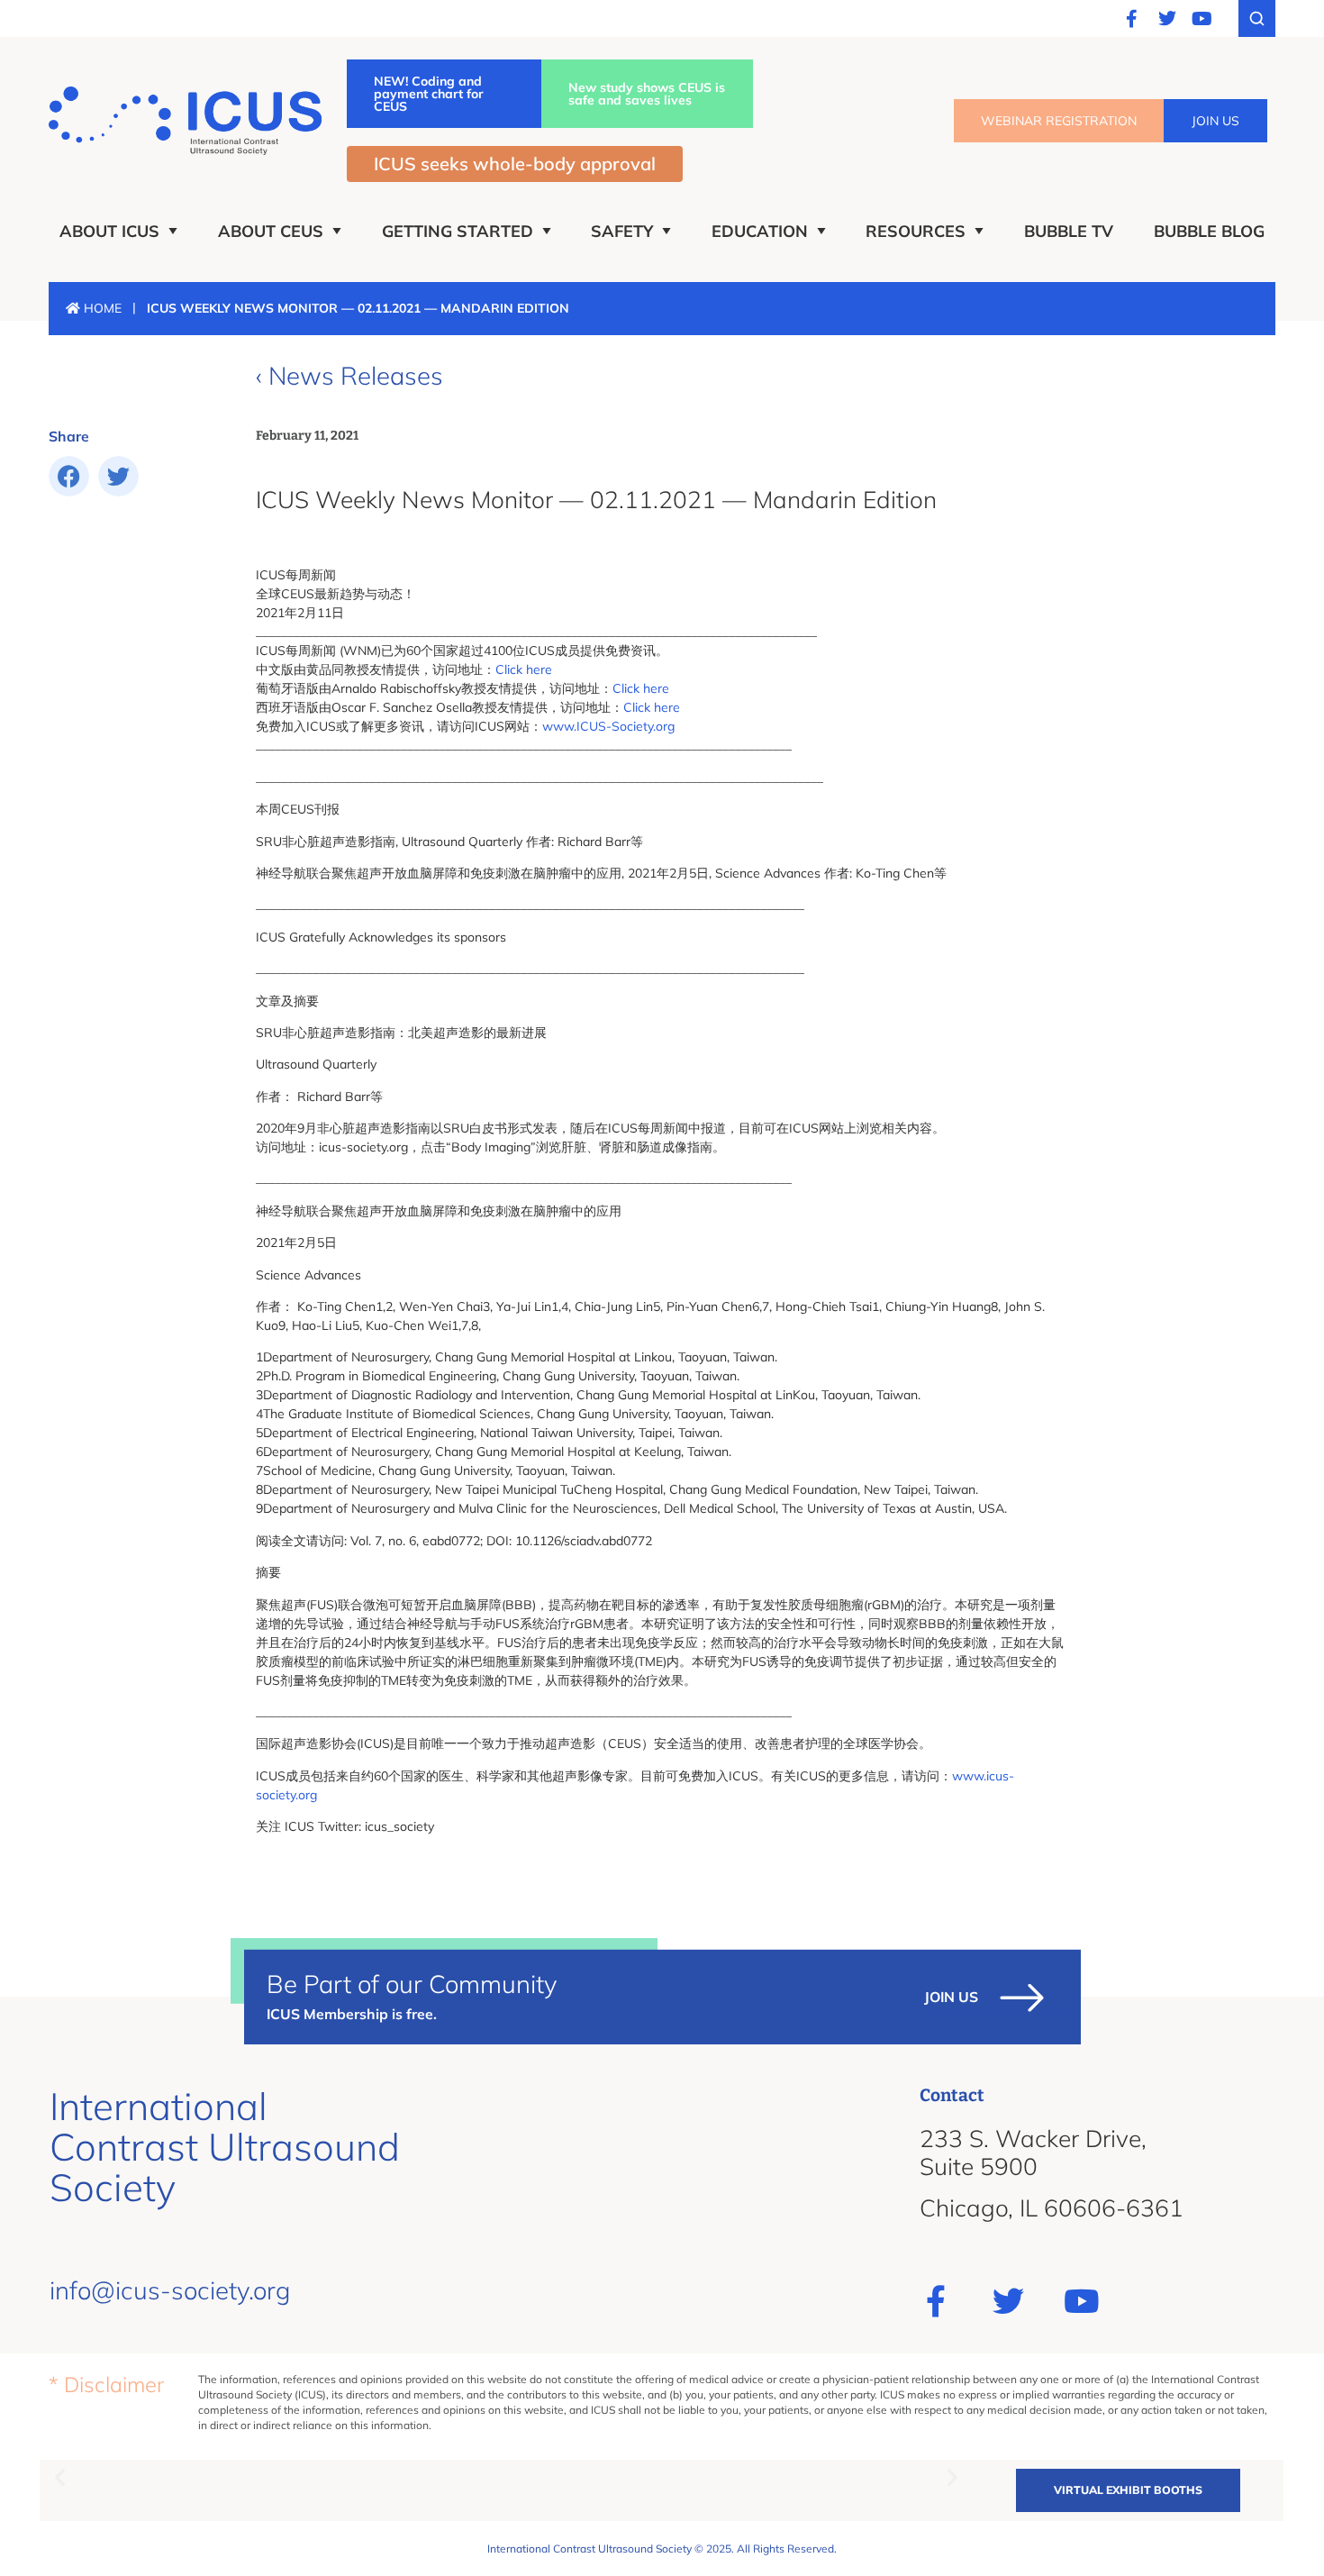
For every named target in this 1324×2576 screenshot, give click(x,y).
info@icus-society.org (170, 2290)
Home (101, 308)
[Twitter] (1167, 19)
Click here (524, 669)
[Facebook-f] (1132, 19)
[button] (69, 476)
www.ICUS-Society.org (608, 726)
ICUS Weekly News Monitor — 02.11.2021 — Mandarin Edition (596, 500)
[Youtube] (1202, 19)
